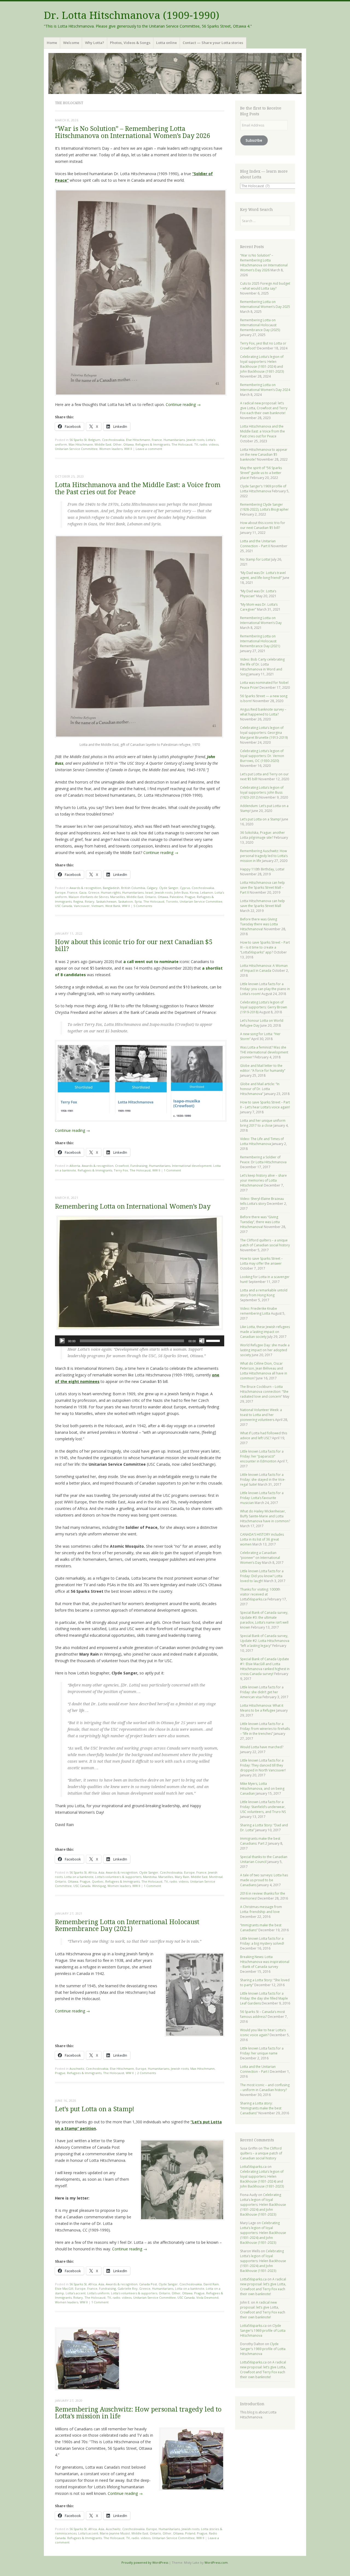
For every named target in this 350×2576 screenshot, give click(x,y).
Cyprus (185, 888)
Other (117, 444)
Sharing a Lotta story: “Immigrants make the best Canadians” (261, 2108)
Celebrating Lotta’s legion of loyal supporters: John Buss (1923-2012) (262, 792)
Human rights (111, 892)
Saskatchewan (106, 901)
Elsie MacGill (64, 2288)
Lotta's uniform (98, 2293)
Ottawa (129, 444)
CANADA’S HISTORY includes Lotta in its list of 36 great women (262, 1539)
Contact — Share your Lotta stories (213, 43)
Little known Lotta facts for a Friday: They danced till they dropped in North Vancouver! (263, 1765)
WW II (128, 449)
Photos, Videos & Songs (130, 43)
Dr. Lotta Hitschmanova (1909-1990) (132, 15)
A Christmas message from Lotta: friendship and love (261, 1909)
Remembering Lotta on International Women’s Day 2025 (265, 304)
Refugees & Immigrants (153, 444)
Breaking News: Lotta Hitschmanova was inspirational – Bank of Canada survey (265, 1962)
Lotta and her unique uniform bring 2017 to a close (263, 1123)
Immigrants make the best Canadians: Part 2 (260, 1841)
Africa (93, 1872)
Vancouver (82, 906)
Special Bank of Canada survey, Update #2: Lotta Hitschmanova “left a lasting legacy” (265, 1641)
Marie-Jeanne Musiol (115, 2533)
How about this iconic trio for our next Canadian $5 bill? (134, 946)
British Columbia (133, 888)
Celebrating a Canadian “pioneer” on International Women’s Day (260, 1558)
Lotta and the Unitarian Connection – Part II (258, 544)
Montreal (216, 1877)
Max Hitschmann (81, 444)
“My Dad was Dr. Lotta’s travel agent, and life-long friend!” (263, 575)
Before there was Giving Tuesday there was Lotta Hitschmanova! (259, 924)
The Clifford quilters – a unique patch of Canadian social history (265, 1243)
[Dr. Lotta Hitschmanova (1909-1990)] (175, 73)
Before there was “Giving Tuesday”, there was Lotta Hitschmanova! (260, 1222)
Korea (194, 892)
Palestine (177, 897)
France (157, 440)
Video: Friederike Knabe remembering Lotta (259, 1311)
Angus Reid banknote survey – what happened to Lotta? (263, 712)
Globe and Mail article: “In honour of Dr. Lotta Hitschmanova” (260, 1089)
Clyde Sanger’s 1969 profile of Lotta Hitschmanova (263, 489)
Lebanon (207, 892)
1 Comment (172, 1170)
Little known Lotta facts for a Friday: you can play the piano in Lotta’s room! (265, 989)
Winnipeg (99, 1886)
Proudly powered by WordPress (145, 2562)
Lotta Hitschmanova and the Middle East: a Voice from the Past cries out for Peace (138, 488)
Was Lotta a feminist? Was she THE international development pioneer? (264, 1052)
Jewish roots (195, 440)
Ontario (151, 897)
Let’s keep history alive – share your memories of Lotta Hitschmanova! (263, 1180)
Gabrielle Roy (128, 2288)
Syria (138, 901)
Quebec (98, 1881)
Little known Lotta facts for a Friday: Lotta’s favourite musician (262, 1498)
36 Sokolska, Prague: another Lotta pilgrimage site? (262, 835)
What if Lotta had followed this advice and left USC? (264, 1436)
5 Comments (143, 906)
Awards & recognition (85, 888)
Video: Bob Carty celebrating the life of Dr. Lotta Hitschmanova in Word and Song (262, 667)
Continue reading (183, 404)
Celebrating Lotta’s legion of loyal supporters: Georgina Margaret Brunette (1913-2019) (264, 733)
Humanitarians (174, 440)
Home (52, 43)
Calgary (152, 888)
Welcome (71, 43)
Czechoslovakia (113, 440)
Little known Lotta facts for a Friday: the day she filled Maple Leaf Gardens (264, 1998)
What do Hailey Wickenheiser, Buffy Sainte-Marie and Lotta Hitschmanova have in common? (265, 1516)
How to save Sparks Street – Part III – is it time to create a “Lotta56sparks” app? (265, 947)
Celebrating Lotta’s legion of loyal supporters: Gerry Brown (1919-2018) (264, 1007)
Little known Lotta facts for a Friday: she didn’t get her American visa (262, 1692)
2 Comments (147, 2073)
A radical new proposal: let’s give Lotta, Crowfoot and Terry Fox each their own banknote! (264, 408)
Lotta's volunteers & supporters (118, 1877)
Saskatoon (126, 901)
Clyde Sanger (169, 888)
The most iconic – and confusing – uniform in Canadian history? (265, 2087)
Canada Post (148, 2284)
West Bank (113, 906)
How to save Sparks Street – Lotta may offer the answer (261, 1261)
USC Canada (64, 906)
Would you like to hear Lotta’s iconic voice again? (263, 2032)
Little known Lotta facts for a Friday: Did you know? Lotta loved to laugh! (262, 1576)
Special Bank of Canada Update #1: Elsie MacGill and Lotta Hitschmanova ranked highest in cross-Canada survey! (265, 1666)
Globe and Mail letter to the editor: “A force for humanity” (263, 1068)
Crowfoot (122, 1166)
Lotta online (167, 43)
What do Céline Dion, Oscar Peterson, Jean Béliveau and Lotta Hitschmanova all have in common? (264, 1371)
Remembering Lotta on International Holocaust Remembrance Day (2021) (127, 1926)
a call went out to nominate (151, 962)
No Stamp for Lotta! (255, 559)
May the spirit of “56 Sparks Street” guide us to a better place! (261, 473)
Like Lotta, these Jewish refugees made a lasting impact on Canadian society (265, 1332)
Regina (78, 901)
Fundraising (139, 1166)
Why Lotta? (95, 43)
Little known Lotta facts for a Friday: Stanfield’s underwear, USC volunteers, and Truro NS (263, 1807)
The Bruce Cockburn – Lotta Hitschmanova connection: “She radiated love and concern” (264, 1392)
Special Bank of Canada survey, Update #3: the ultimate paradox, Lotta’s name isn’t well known (264, 1620)
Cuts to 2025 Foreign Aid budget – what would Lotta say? (265, 286)
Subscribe (254, 140)
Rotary (90, 901)
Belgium (94, 440)
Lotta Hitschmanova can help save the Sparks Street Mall (262, 903)
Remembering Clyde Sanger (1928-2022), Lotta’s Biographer (264, 507)
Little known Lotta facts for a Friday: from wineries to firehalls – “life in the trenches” (265, 1729)
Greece (94, 892)
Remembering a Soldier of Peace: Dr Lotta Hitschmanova (263, 1160)
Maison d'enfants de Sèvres (89, 897)
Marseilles (118, 897)
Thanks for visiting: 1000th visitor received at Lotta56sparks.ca (260, 1594)
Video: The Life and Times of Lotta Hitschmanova (262, 1141)
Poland (190, 2533)
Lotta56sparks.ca (253, 2167)
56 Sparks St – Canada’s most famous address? (262, 2014)
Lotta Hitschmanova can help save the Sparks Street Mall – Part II (262, 887)
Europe (60, 892)
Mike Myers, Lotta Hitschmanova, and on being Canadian (262, 1789)
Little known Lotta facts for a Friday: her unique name (262, 2051)
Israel (149, 892)
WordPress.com (216, 2562)
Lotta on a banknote (79, 1877)
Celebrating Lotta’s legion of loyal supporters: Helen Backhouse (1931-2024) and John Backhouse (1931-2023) (262, 364)
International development (192, 1166)
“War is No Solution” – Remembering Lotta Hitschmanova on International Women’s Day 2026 (133, 132)
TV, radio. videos (206, 444)
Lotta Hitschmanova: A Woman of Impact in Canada (264, 968)
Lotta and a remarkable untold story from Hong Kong (264, 1293)
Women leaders (111, 449)
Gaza (83, 892)
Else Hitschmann (138, 440)
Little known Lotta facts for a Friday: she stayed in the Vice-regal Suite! (263, 1480)
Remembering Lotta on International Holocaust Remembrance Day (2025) (260, 325)
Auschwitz (77, 2069)
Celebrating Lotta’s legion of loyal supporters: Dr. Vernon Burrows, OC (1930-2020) (262, 756)
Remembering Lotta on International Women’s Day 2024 (265, 387)
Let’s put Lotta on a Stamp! (95, 2109)
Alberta (75, 1166)
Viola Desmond (207, 2297)
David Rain (211, 2284)
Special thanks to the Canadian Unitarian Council (264, 1859)
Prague (190, 897)
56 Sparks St (78, 440)
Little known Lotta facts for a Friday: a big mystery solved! (262, 1941)
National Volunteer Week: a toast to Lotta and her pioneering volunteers (261, 1415)
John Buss (181, 892)
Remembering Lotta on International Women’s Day (133, 1207)
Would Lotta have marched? (262, 1747)
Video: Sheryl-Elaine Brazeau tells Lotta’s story (262, 1201)
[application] (140, 1341)
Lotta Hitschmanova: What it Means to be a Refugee (262, 1708)
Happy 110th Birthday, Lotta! (262, 869)
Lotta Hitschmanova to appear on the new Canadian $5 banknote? (264, 454)
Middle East (103, 444)
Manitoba (150, 1877)
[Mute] (202, 1341)
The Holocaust (182, 444)
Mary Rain (182, 1877)
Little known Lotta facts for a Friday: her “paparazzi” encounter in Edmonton (262, 1456)
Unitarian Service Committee (76, 449)
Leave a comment (149, 449)
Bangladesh (111, 888)
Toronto (172, 901)
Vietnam (97, 906)
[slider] (214, 1340)
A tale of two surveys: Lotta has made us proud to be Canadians (264, 1880)
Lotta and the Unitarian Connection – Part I (258, 2069)
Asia (101, 1872)
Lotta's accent (76, 2293)
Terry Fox (121, 1170)
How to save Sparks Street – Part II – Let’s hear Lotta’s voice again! (265, 1105)
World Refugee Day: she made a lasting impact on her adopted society (265, 1350)
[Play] (62, 1341)
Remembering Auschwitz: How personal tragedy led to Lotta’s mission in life (138, 2413)
